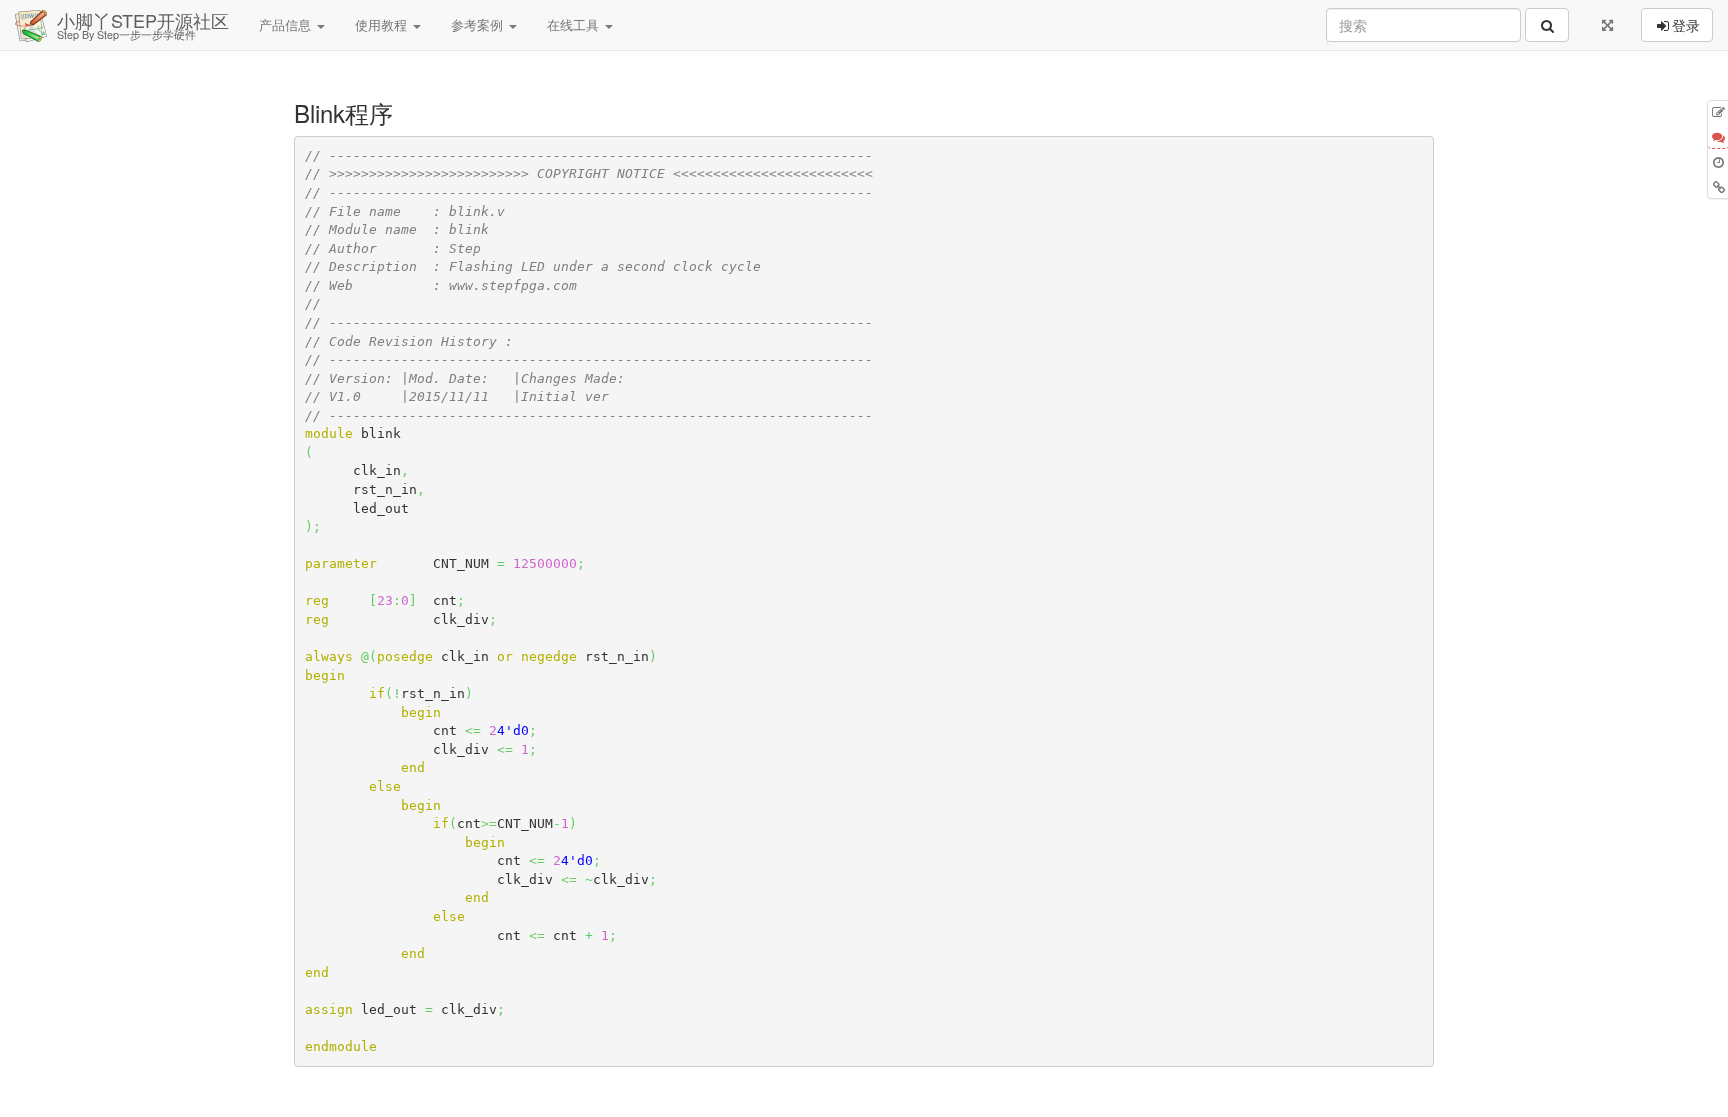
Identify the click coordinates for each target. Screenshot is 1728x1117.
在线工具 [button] (575, 24)
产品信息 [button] (287, 24)
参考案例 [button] (479, 24)
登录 (1686, 25)
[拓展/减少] (1607, 25)
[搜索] (1547, 25)
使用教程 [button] (383, 24)
